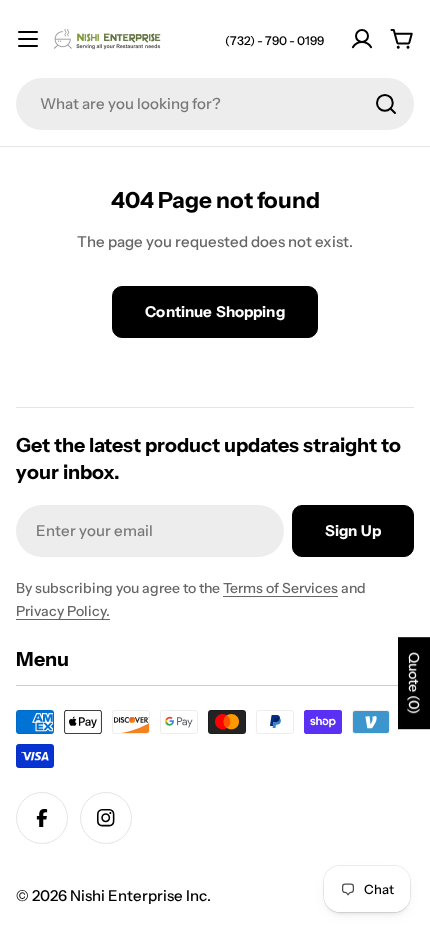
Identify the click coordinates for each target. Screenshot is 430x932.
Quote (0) (414, 683)
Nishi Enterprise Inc (138, 895)
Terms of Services (280, 588)
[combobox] (215, 104)
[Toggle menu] (28, 39)
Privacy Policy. (63, 611)
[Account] (362, 39)
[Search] (386, 104)
